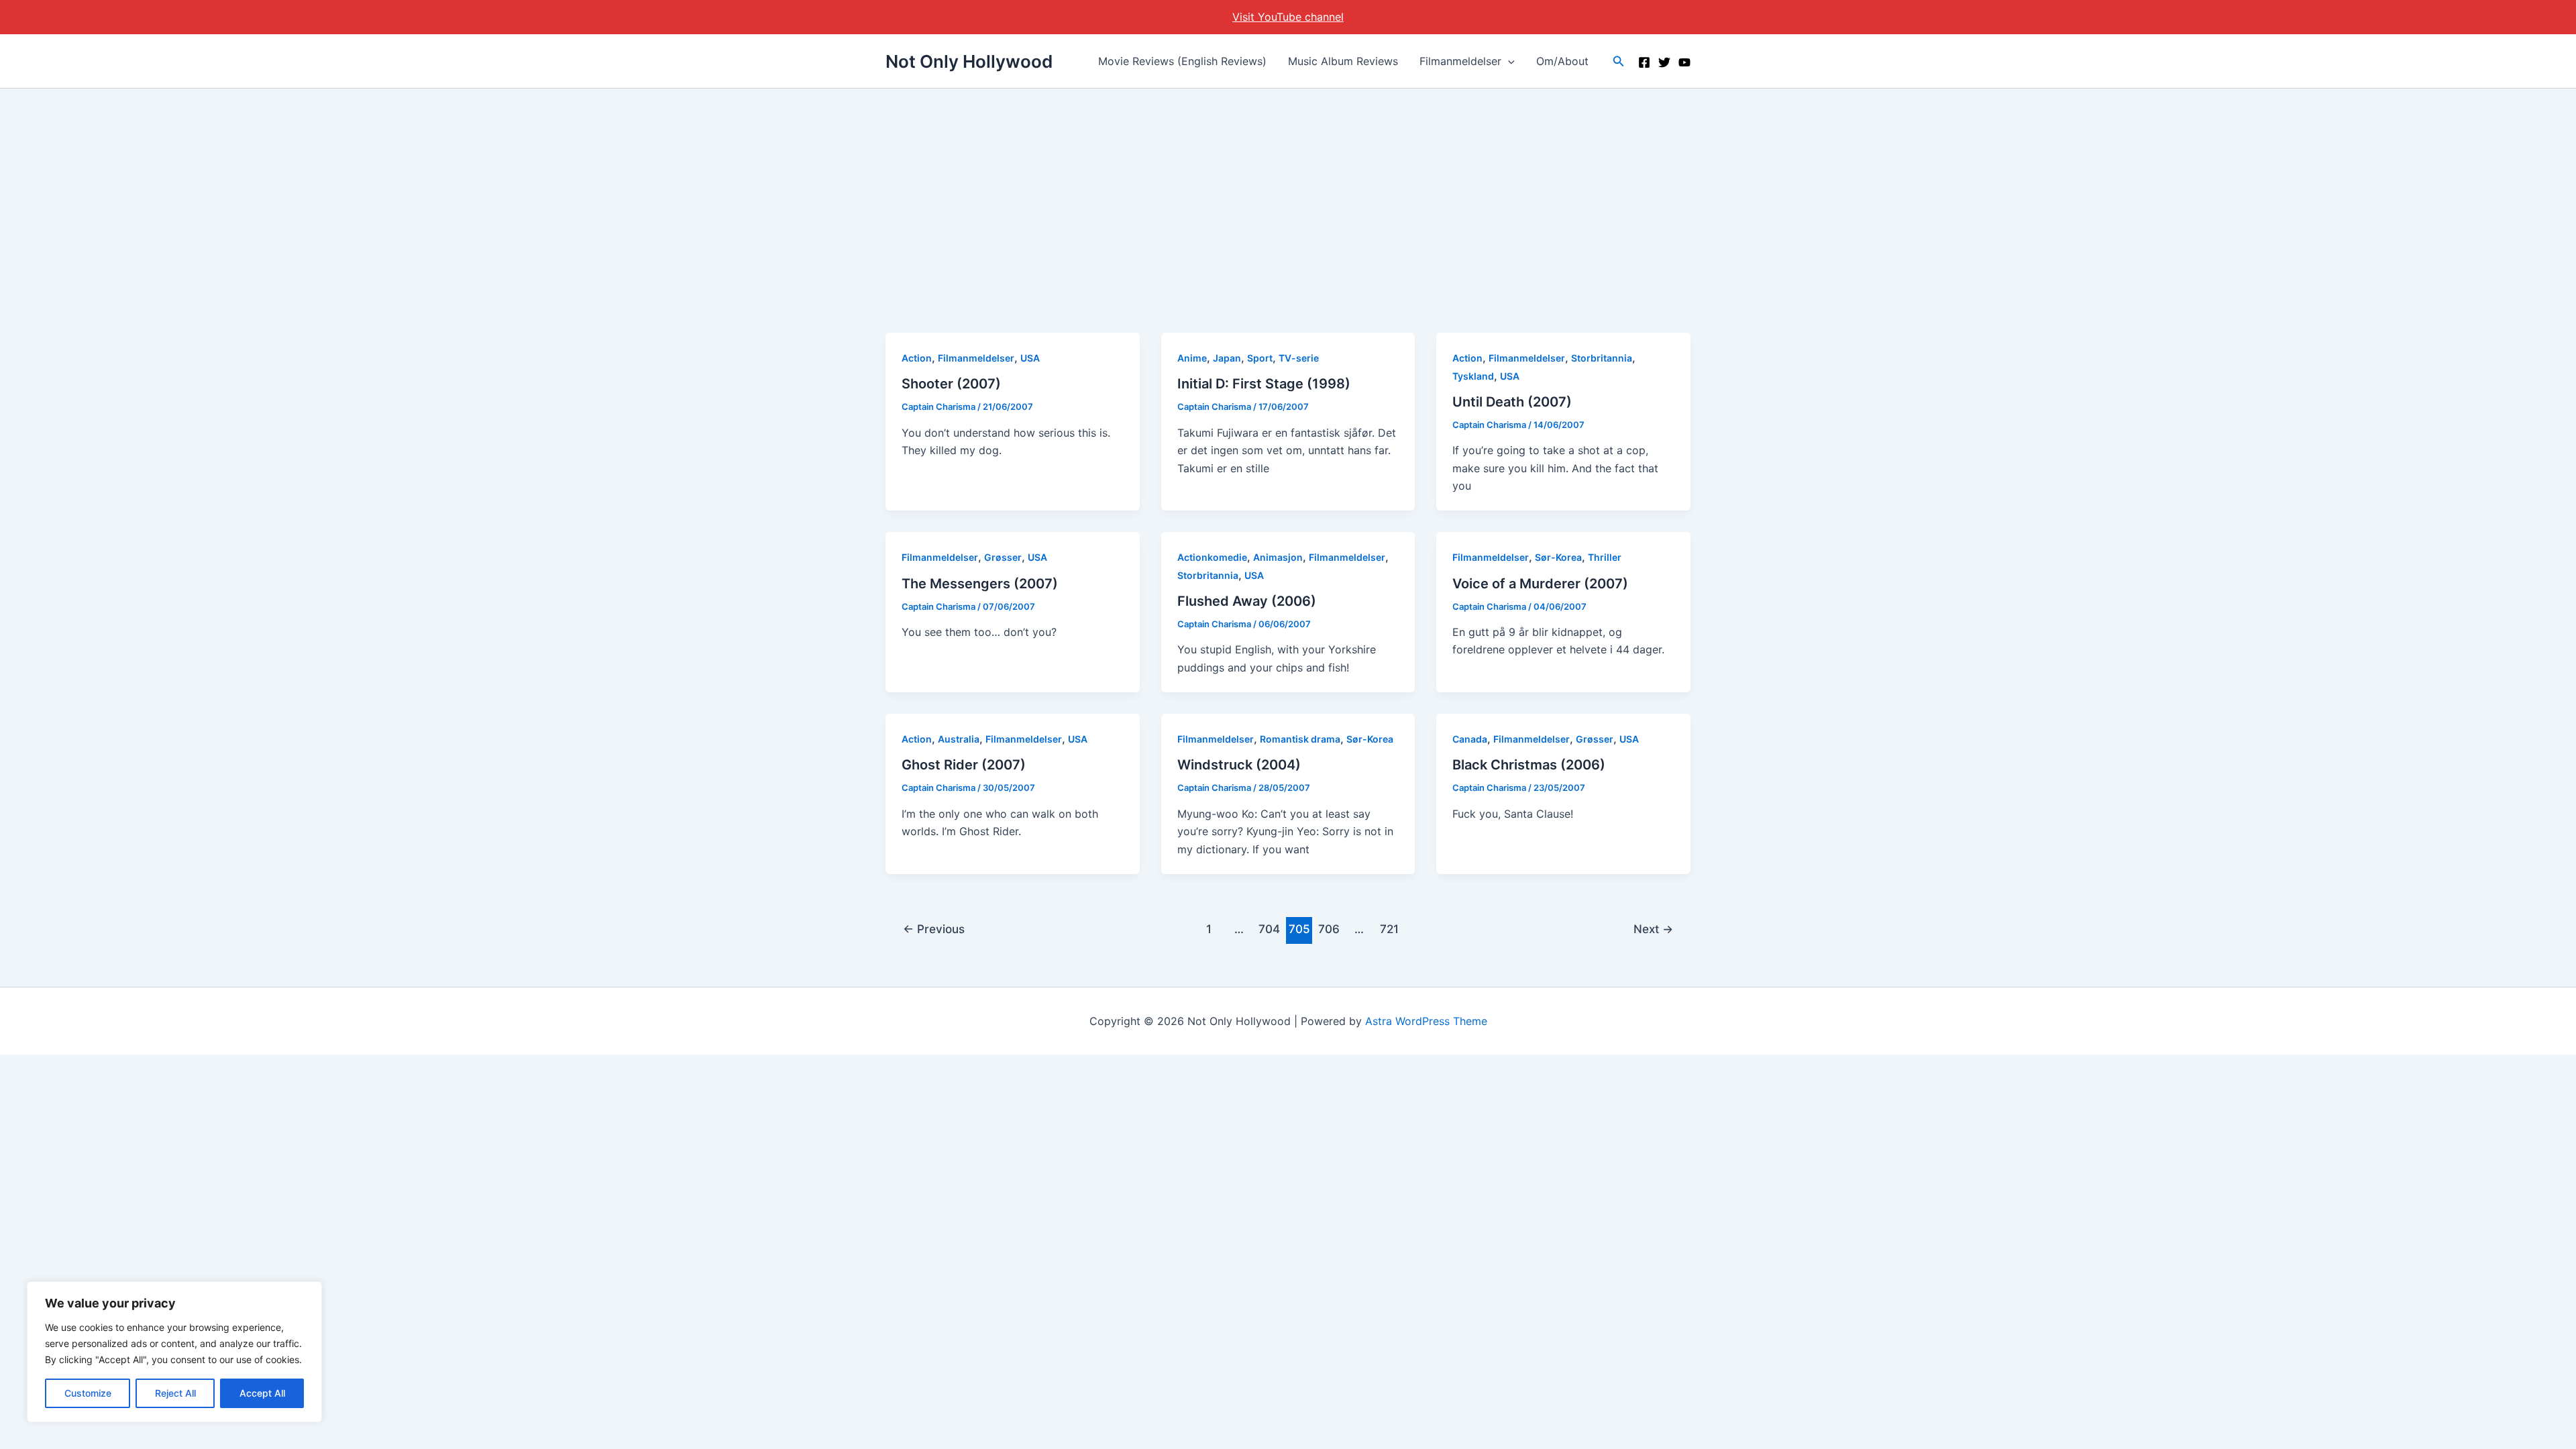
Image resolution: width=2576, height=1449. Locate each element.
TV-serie (1299, 358)
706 (1329, 929)
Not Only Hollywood (969, 61)
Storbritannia (1602, 358)
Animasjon (1278, 557)
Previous (934, 929)
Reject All (175, 1393)
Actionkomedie (1212, 557)
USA (1030, 358)
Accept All (262, 1393)
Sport (1260, 358)
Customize (88, 1393)
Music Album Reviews (1343, 61)
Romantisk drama (1300, 739)
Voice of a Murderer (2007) (1540, 584)
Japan (1227, 358)
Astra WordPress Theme (1426, 1021)
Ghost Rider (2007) (964, 765)
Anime (1192, 358)
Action (917, 358)
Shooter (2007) (951, 384)
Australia (959, 739)
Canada (1470, 739)
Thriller (1605, 557)
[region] (174, 1352)
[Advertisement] (1288, 189)
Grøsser (1003, 557)
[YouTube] (1684, 62)
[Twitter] (1664, 62)
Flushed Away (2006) (1247, 601)
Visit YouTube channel (1288, 17)
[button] (1508, 61)
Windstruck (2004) (1239, 765)
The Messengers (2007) (980, 584)
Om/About (1562, 61)
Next (1653, 929)
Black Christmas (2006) (1529, 765)
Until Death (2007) (1512, 402)
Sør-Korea (1558, 557)
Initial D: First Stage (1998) (1264, 384)
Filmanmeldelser (1460, 61)
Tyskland (1473, 376)
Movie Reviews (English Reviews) (1182, 61)
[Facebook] (1644, 62)
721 (1389, 929)
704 (1269, 929)
